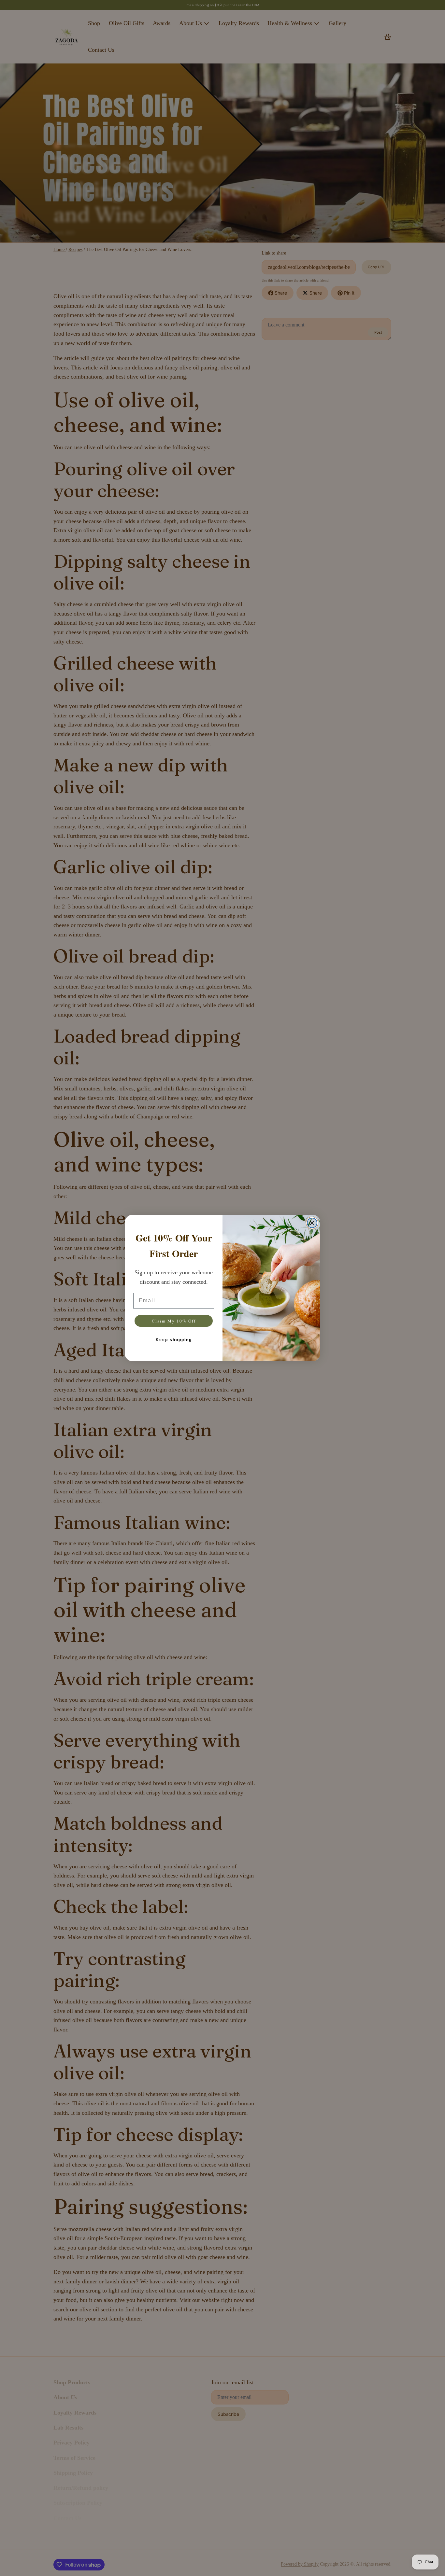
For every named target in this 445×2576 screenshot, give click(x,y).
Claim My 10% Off (174, 1321)
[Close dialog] (312, 1223)
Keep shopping (174, 1340)
